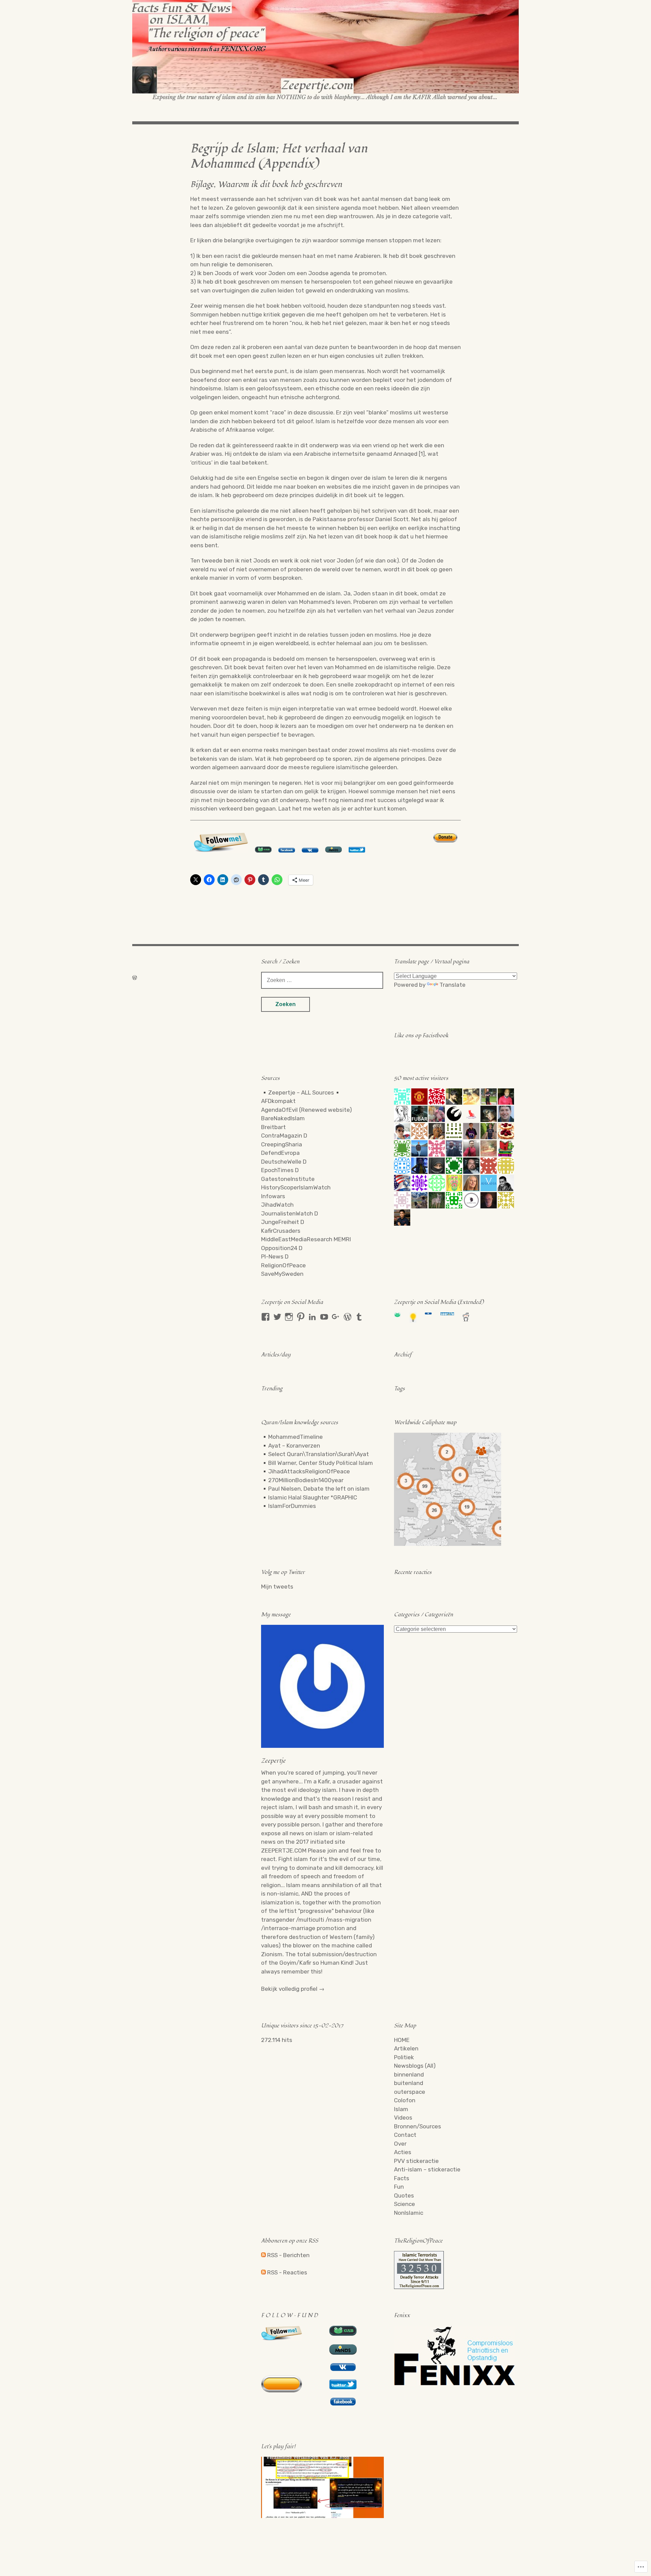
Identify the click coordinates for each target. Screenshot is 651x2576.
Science (405, 2204)
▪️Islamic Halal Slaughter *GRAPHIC (309, 1497)
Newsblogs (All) (415, 2066)
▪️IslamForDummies (289, 1506)
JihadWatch (277, 1205)
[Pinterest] (301, 1317)
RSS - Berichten (288, 2255)
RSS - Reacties (287, 2272)
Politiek (404, 2057)
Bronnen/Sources (418, 2126)
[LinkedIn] (312, 1317)
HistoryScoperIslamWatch (296, 1187)
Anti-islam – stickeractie (427, 2169)
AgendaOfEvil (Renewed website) (307, 1110)
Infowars (273, 1196)
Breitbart (273, 1127)
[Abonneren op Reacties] (263, 2272)
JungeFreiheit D (283, 1222)
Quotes (404, 2195)
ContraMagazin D (284, 1136)
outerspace (410, 2092)
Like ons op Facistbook (421, 1036)
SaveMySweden (282, 1274)
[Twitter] (277, 1317)
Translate (452, 985)
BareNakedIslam (283, 1118)
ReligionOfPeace (283, 1265)
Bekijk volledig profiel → (293, 1989)
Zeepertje (273, 1761)
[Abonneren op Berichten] (263, 2255)
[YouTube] (324, 1317)
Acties (403, 2152)
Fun (399, 2187)
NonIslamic (409, 2213)
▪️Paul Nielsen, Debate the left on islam (315, 1489)
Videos (403, 2118)
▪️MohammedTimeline (292, 1437)
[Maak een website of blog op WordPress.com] (135, 978)
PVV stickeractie (416, 2161)
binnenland (409, 2074)
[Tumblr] (359, 1317)
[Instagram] (289, 1317)
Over (400, 2144)
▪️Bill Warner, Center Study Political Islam (317, 1463)
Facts (402, 2178)
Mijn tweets (277, 1587)
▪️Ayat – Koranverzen (291, 1446)
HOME (402, 2040)
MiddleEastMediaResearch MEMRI (306, 1239)
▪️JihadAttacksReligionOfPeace (305, 1471)
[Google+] (336, 1317)
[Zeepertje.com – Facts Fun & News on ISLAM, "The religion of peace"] (325, 50)
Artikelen (406, 2048)
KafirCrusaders (281, 1231)
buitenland (409, 2083)
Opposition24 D (282, 1248)
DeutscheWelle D (284, 1162)
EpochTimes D (280, 1170)
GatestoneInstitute (288, 1179)
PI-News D (275, 1256)
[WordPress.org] (348, 1317)
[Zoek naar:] (322, 980)
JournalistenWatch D (290, 1213)
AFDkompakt (278, 1101)
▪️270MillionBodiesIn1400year (302, 1480)
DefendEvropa (280, 1153)
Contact (405, 2135)
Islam (401, 2109)
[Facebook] (265, 1317)
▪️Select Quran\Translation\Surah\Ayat (315, 1454)
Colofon (405, 2100)
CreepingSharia (282, 1144)
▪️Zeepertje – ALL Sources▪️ (301, 1092)
